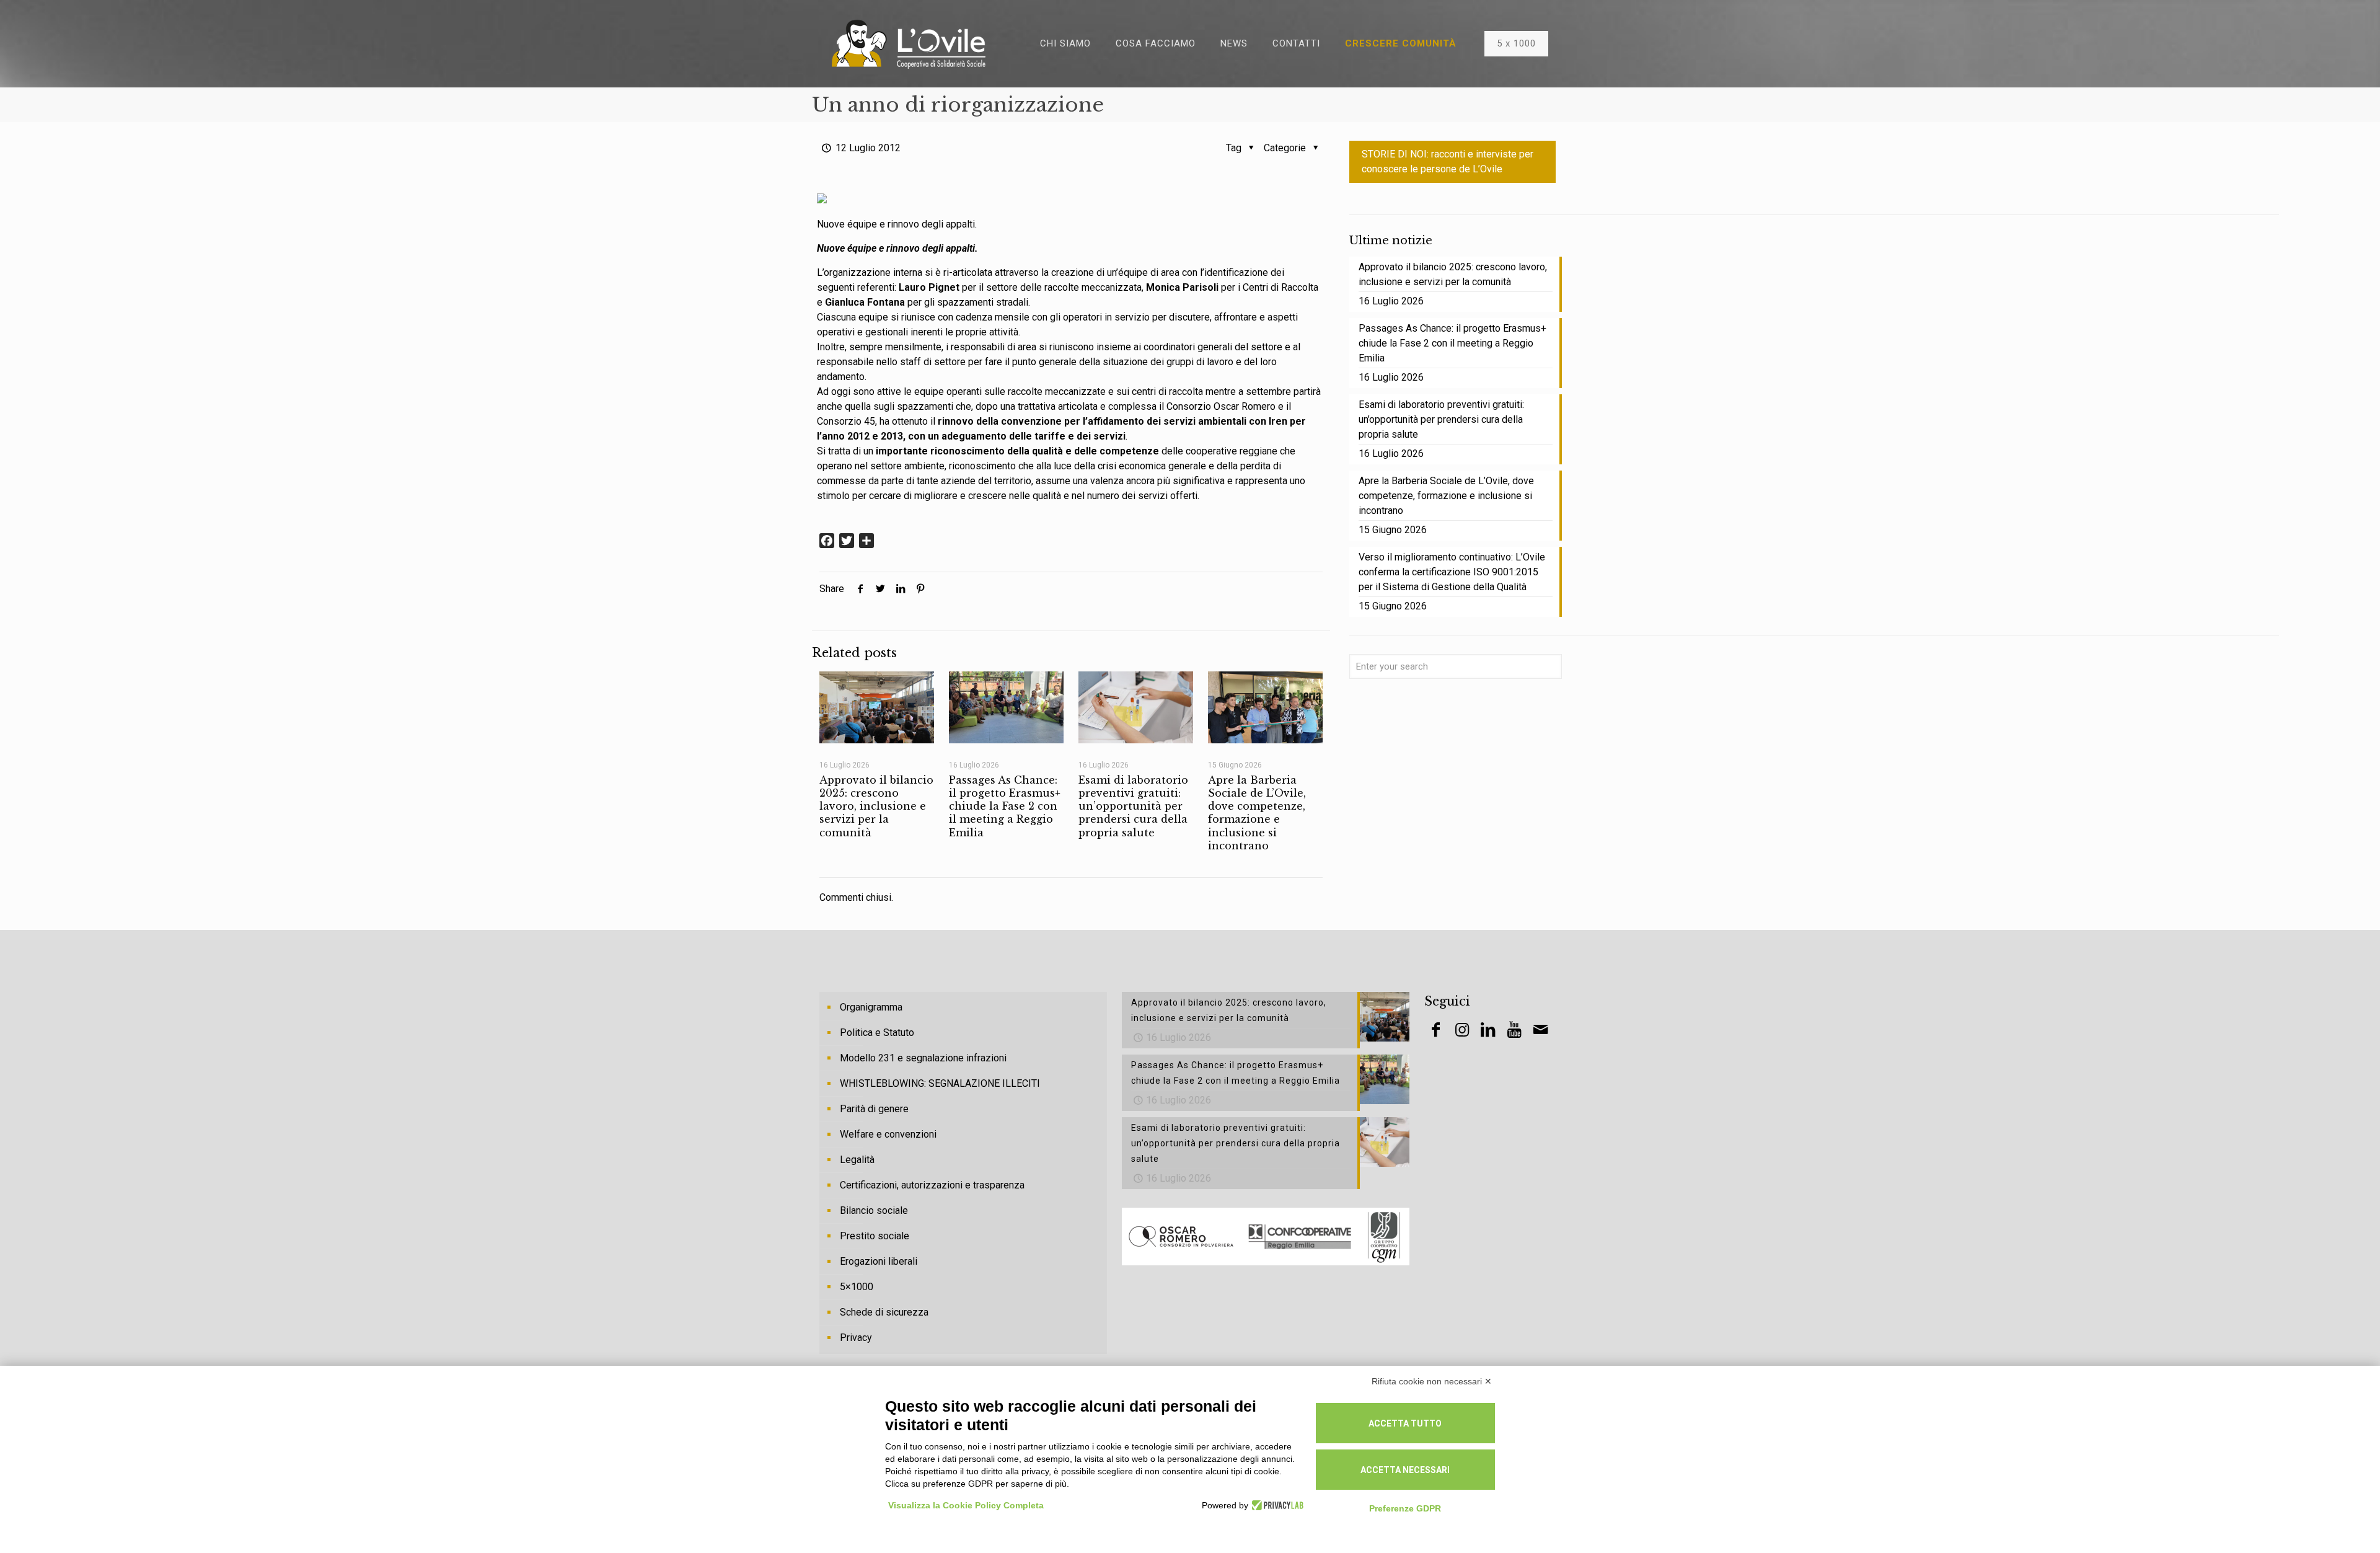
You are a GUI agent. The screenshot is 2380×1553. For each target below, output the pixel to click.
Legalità (857, 1160)
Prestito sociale (875, 1236)
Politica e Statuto (877, 1033)
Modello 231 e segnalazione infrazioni (923, 1058)
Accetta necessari (1405, 1470)
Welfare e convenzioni (888, 1134)
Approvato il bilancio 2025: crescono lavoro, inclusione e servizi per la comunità (876, 806)
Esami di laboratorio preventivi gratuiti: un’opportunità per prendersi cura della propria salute (1133, 806)
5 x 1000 (1516, 43)
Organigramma (871, 1007)
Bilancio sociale (874, 1210)
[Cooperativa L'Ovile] (909, 43)
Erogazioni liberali (879, 1261)
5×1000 (857, 1287)
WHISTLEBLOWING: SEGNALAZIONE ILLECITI (940, 1083)
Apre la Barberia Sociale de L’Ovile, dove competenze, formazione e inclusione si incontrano (1257, 813)
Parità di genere (874, 1109)
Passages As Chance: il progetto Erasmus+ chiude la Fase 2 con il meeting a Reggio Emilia (1005, 806)
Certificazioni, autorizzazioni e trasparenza (932, 1185)
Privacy (856, 1338)
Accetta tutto (1405, 1423)
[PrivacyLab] (1276, 1505)
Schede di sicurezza (884, 1312)
